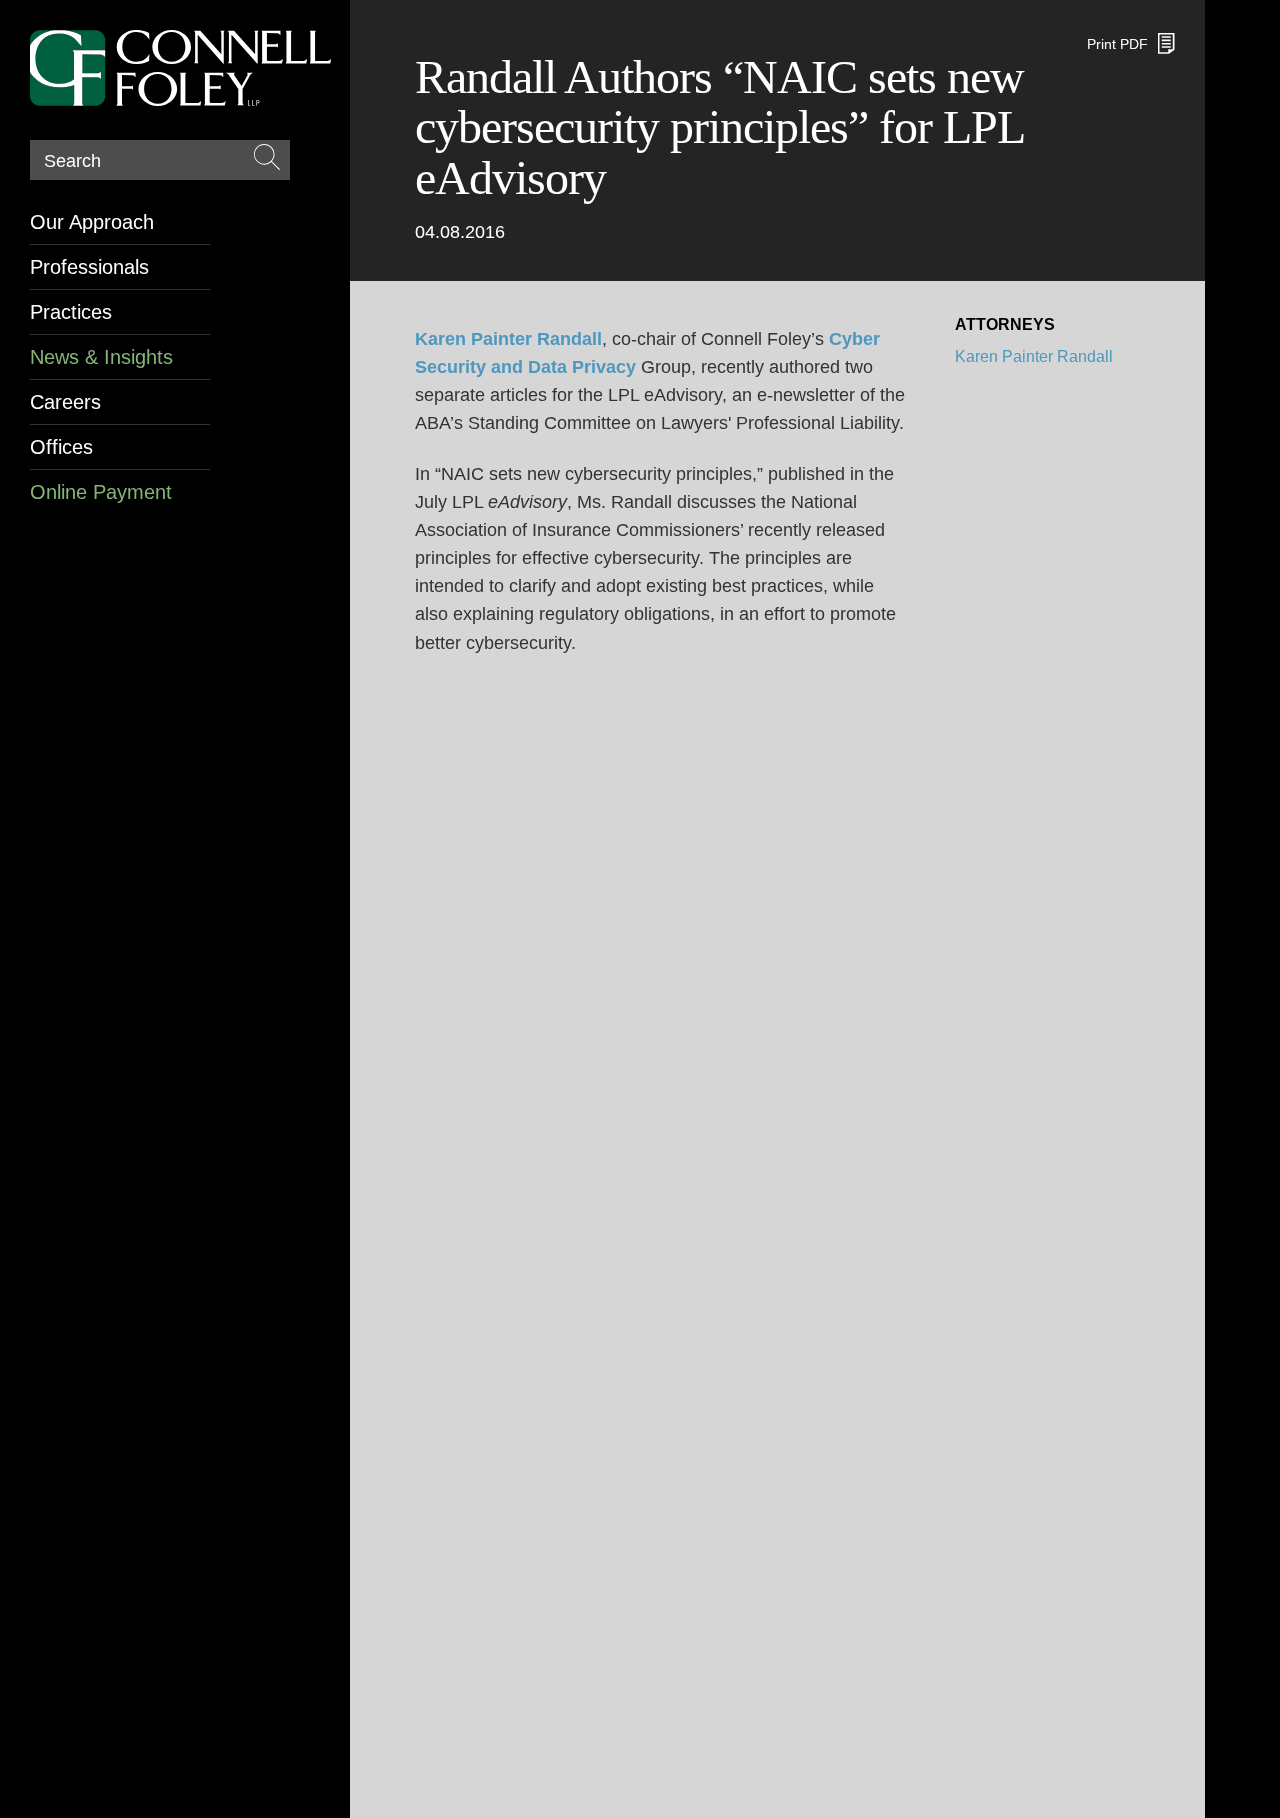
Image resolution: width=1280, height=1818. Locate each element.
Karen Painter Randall (1034, 356)
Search (72, 161)
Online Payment (101, 492)
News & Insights (101, 357)
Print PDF (1117, 44)
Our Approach (92, 222)
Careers (65, 402)
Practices (71, 312)
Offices (61, 447)
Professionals (89, 267)
